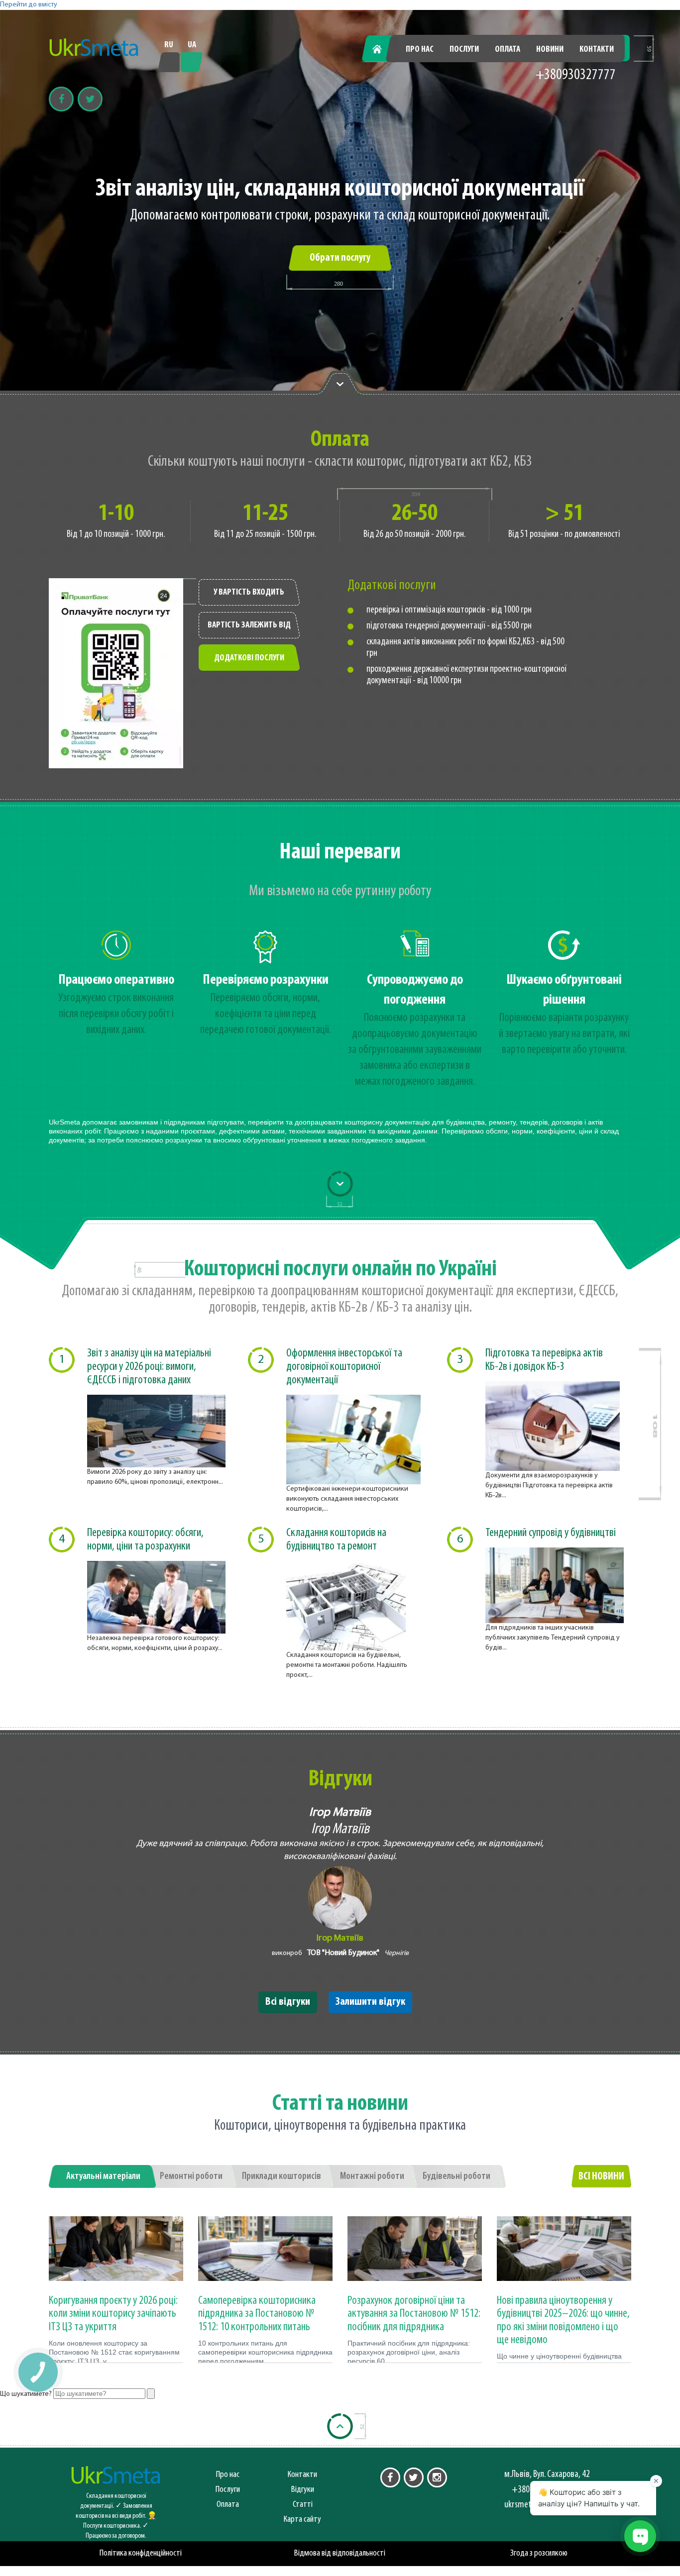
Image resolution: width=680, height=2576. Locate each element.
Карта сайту (302, 2520)
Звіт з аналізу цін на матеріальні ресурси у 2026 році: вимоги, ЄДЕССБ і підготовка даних (149, 1367)
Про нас (420, 50)
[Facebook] (61, 99)
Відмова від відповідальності (340, 2553)
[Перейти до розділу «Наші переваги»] (340, 383)
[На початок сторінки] (340, 2426)
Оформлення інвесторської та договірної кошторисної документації (344, 1367)
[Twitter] (90, 99)
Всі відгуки (288, 2002)
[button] (38, 2372)
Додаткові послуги (249, 658)
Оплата (508, 50)
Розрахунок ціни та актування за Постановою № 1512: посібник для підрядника (414, 2314)
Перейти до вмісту (29, 5)
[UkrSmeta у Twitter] (414, 2477)
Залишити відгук (370, 2002)
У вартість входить (249, 593)
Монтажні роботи (372, 2176)
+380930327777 (576, 75)
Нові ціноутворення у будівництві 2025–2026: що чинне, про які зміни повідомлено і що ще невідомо (563, 2320)
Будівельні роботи (456, 2176)
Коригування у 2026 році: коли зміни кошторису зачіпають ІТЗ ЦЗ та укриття (113, 2314)
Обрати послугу (340, 258)
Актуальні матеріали (103, 2176)
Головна (383, 50)
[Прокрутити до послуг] (340, 1184)
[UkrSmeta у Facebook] (390, 2477)
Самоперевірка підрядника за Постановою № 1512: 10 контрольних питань (257, 2314)
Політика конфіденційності (141, 2553)
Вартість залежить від (249, 625)
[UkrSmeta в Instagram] (437, 2477)
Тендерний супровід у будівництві (551, 1533)
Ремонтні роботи (191, 2176)
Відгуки (303, 2490)
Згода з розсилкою (539, 2553)
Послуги (464, 50)
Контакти (597, 50)
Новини (550, 50)
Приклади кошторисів (282, 2176)
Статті (303, 2505)
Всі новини (601, 2177)
